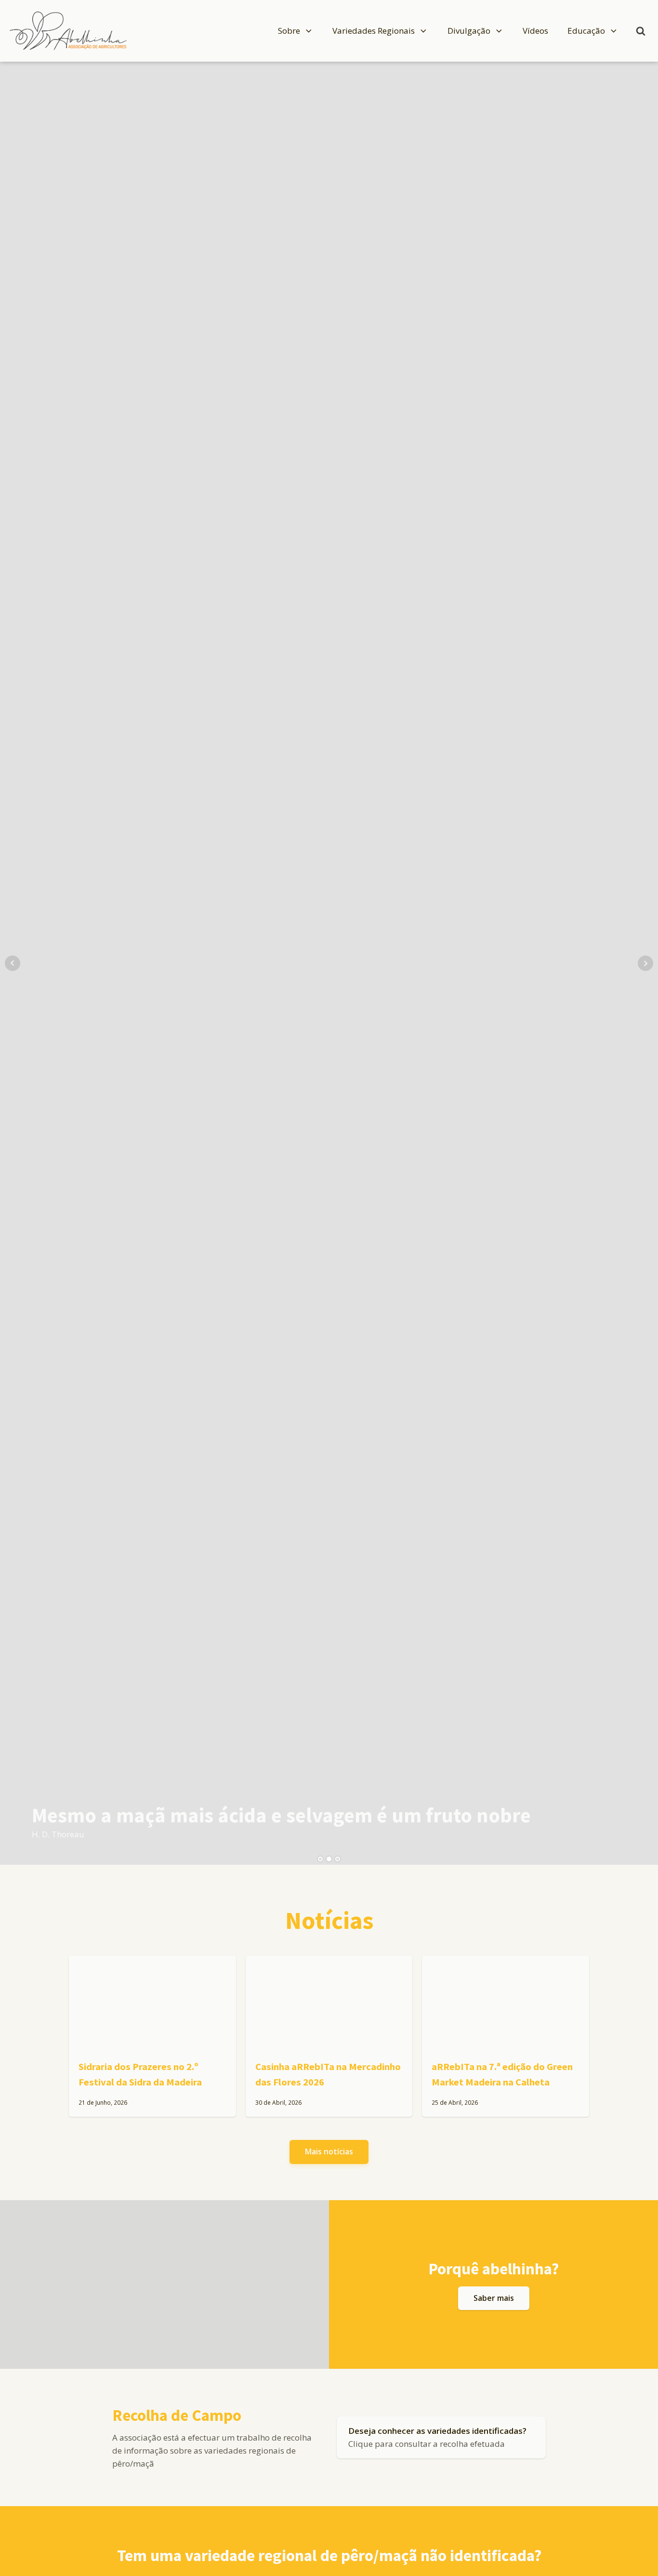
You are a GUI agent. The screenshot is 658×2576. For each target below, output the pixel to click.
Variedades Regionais (374, 31)
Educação (586, 31)
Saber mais (494, 2298)
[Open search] (641, 31)
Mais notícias (329, 2151)
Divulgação (469, 31)
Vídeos (535, 31)
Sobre (289, 31)
